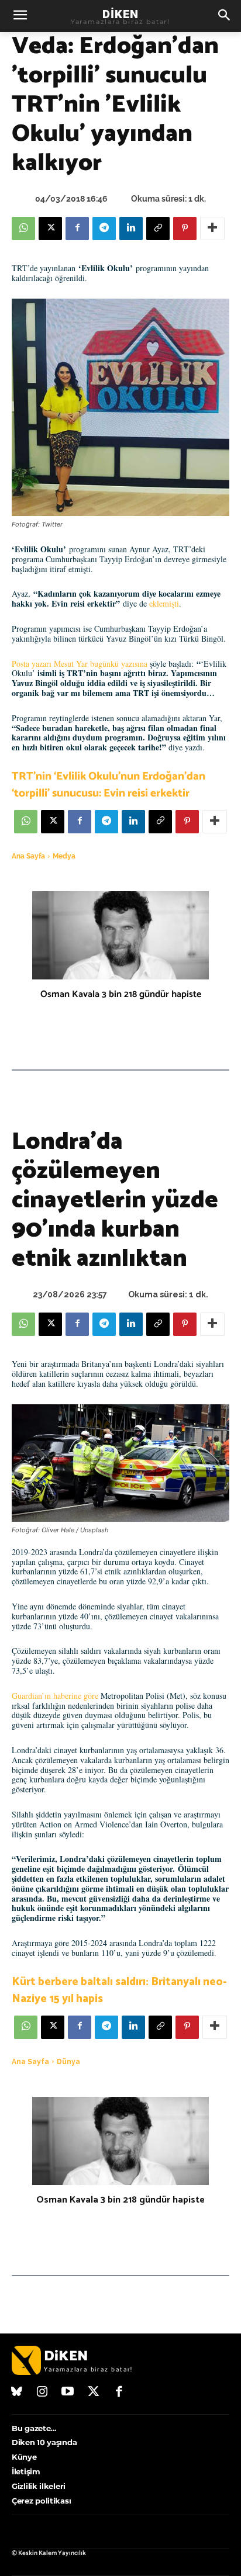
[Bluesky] (17, 2393)
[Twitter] (94, 2393)
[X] (50, 228)
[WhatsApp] (23, 228)
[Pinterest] (185, 228)
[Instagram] (43, 2393)
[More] (212, 228)
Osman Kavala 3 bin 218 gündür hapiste (121, 994)
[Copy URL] (158, 228)
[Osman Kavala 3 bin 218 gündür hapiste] (120, 935)
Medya (64, 856)
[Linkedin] (131, 228)
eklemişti (164, 603)
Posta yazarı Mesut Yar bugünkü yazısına (80, 664)
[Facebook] (77, 228)
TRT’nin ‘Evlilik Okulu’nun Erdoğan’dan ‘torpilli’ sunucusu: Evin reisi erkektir (109, 785)
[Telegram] (104, 228)
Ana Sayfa (28, 856)
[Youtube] (68, 2393)
